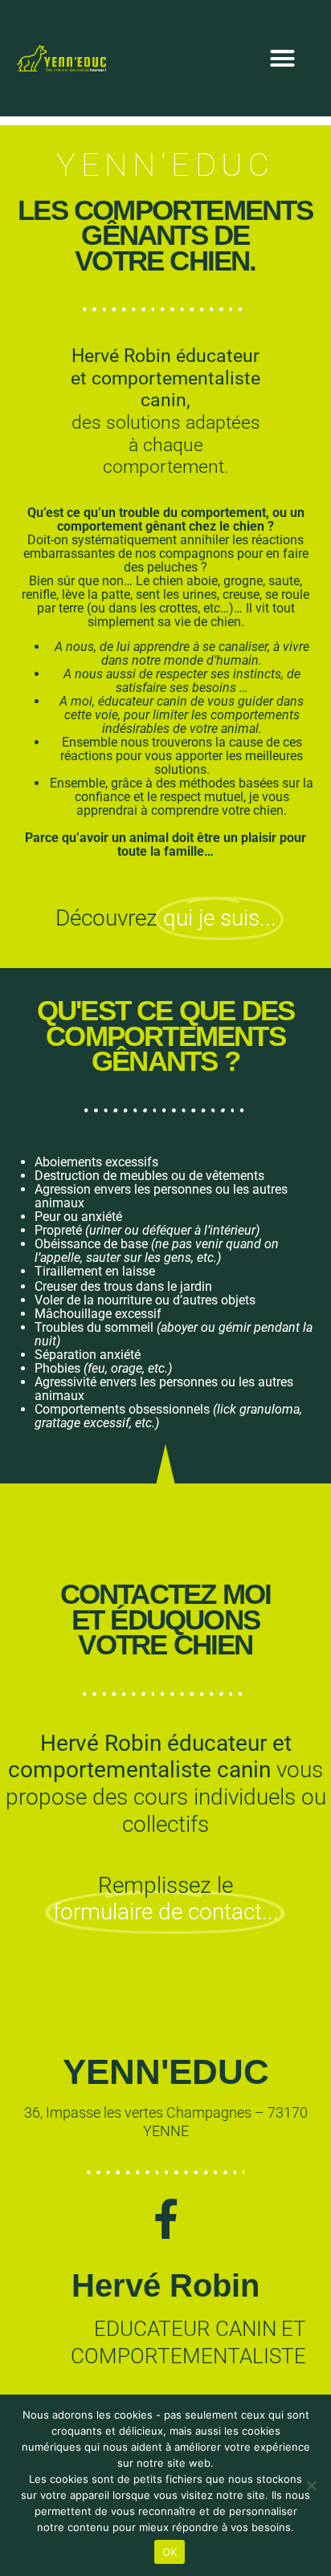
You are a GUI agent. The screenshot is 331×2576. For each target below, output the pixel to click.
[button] (283, 59)
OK (170, 2552)
